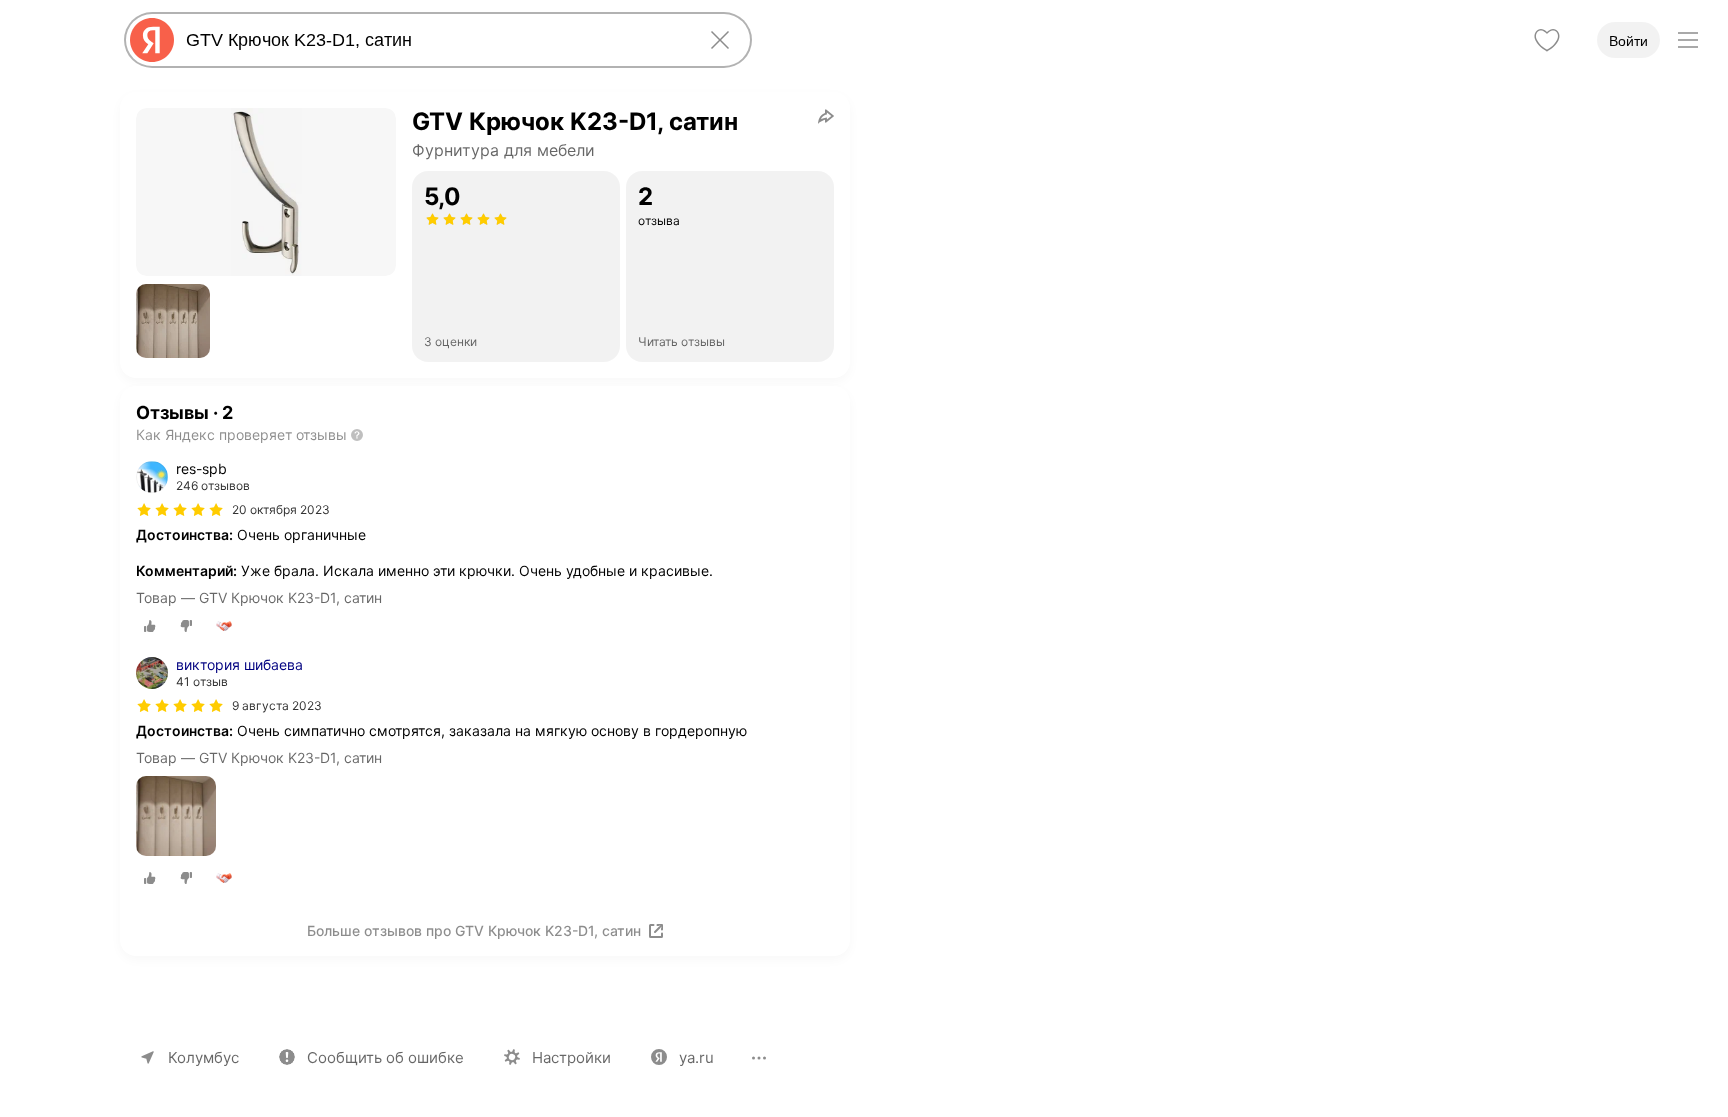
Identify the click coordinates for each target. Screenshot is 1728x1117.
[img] (180, 510)
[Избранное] (1547, 40)
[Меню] (1688, 40)
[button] (173, 321)
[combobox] (434, 40)
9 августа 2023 (277, 705)
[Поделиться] (826, 116)
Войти (1628, 41)
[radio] (150, 626)
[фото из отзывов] (176, 817)
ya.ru (696, 1057)
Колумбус (203, 1057)
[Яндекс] (152, 40)
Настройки (571, 1057)
